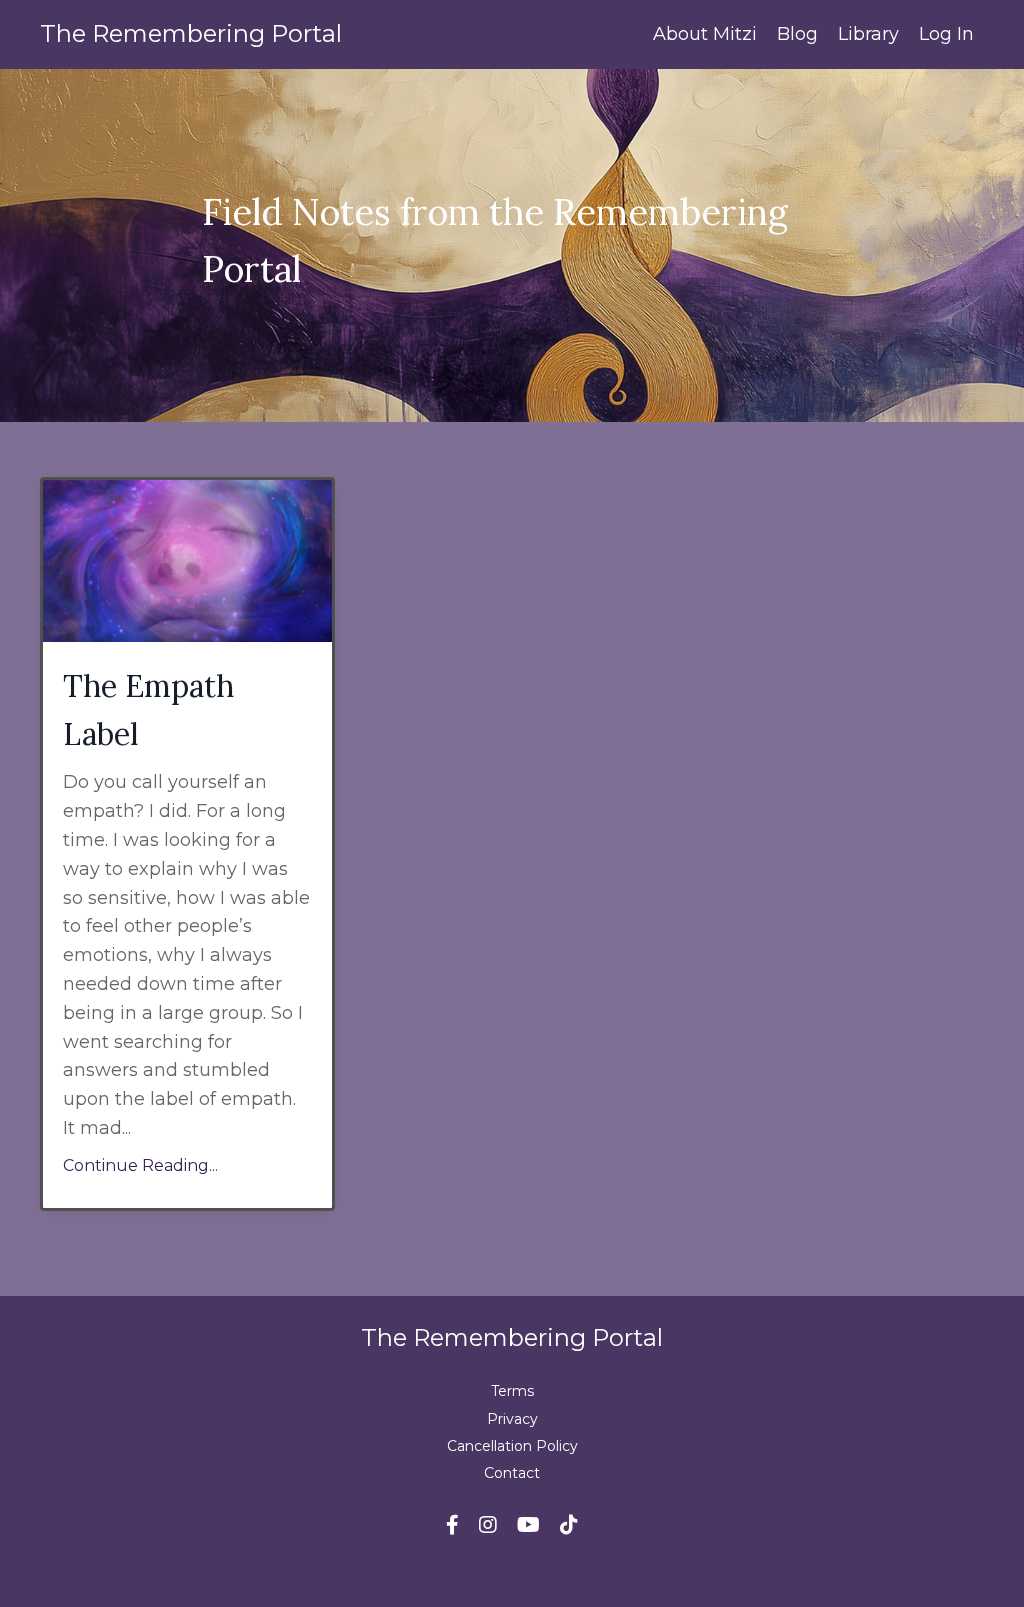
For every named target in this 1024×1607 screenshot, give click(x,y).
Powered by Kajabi (512, 1556)
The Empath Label (148, 710)
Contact (512, 1473)
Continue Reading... (140, 1165)
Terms (512, 1391)
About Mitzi (705, 34)
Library (868, 34)
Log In (946, 34)
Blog (797, 34)
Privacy (512, 1419)
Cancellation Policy (512, 1446)
